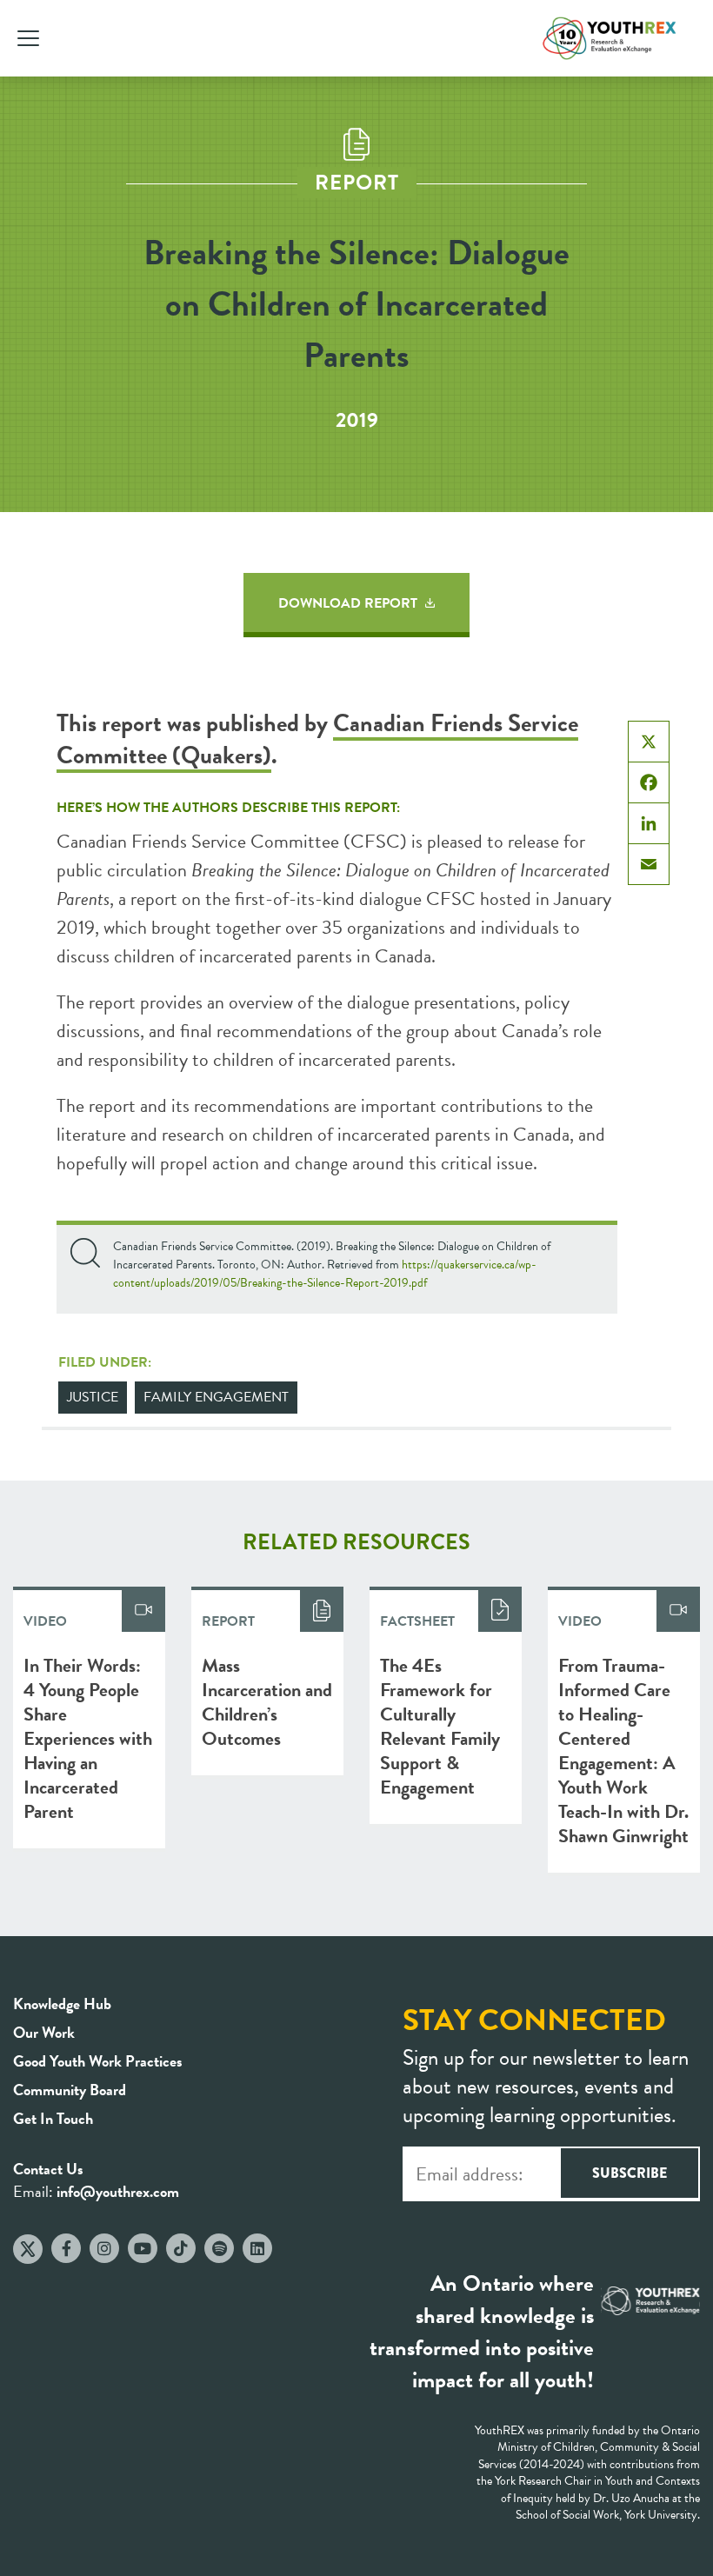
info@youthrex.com (118, 2191)
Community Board (70, 2090)
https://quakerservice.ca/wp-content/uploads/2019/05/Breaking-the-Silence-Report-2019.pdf (325, 1274)
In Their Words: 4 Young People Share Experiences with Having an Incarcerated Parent (88, 1738)
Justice (93, 1397)
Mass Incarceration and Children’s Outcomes (267, 1702)
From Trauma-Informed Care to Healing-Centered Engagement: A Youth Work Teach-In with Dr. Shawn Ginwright (623, 1751)
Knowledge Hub (62, 2004)
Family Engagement (216, 1397)
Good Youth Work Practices (98, 2061)
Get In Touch (53, 2118)
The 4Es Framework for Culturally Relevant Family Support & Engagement (440, 1726)
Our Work (44, 2032)
